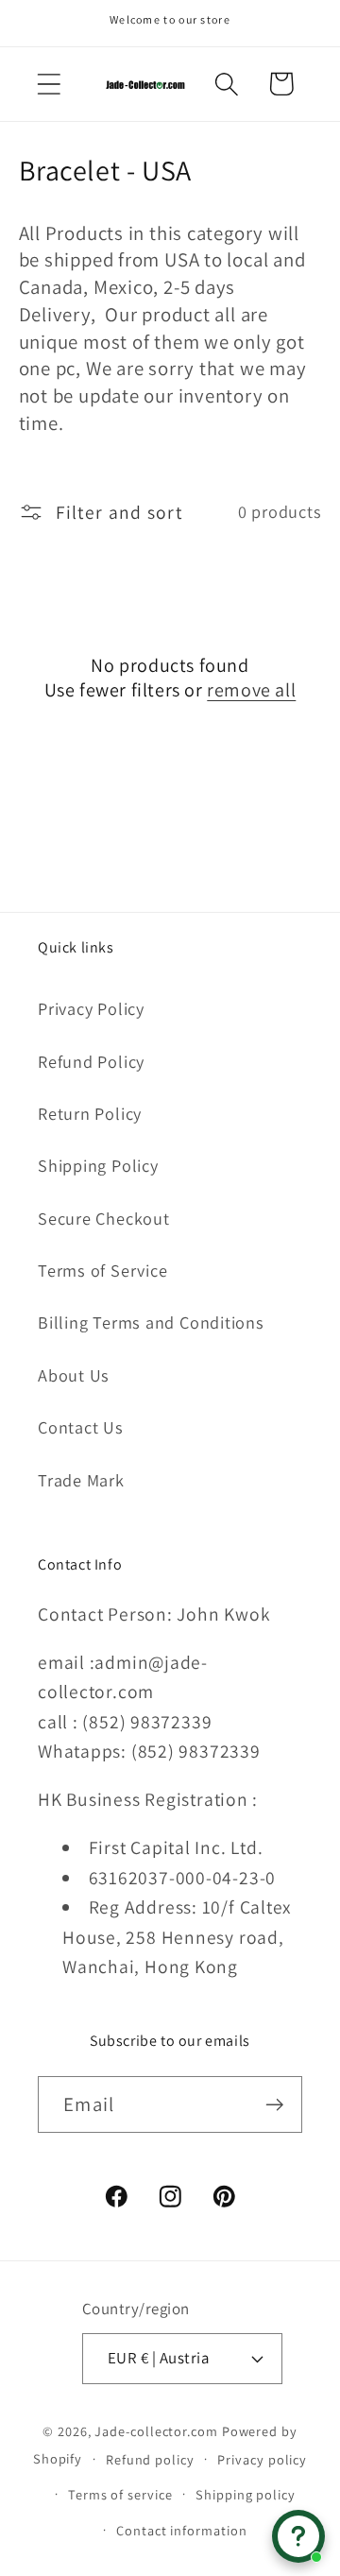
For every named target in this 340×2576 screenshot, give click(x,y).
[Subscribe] (274, 2105)
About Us (74, 1375)
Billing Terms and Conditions (151, 1322)
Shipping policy (246, 2494)
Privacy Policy (91, 1008)
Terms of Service (102, 1270)
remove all (251, 690)
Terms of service (120, 2494)
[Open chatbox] (298, 2536)
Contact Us (81, 1427)
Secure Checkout (104, 1218)
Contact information (181, 2530)
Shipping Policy (98, 1165)
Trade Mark (81, 1480)
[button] (49, 84)
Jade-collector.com (156, 2431)
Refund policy (150, 2459)
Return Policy (90, 1113)
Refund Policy (91, 1061)
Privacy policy (262, 2459)
